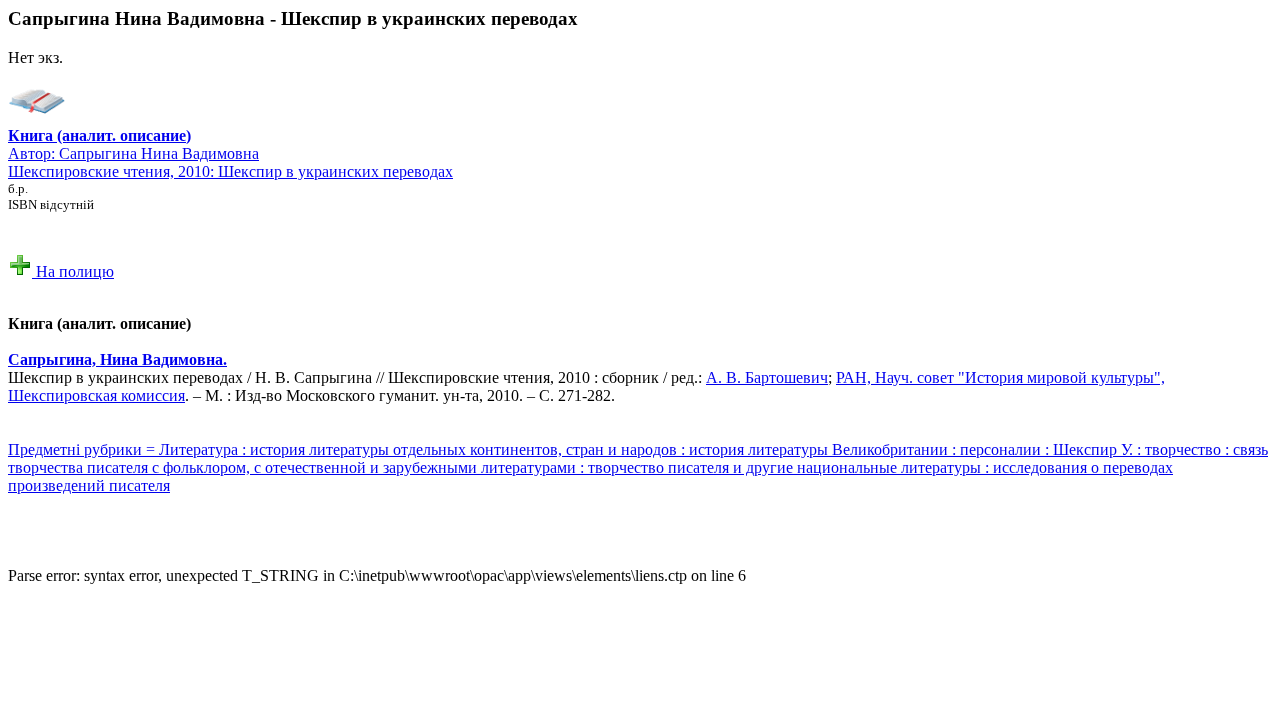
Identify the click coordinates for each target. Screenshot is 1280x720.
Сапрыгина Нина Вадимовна (159, 153)
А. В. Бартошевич (767, 377)
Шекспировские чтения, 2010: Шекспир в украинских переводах (230, 171)
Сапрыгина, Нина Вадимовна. (117, 359)
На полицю (73, 271)
